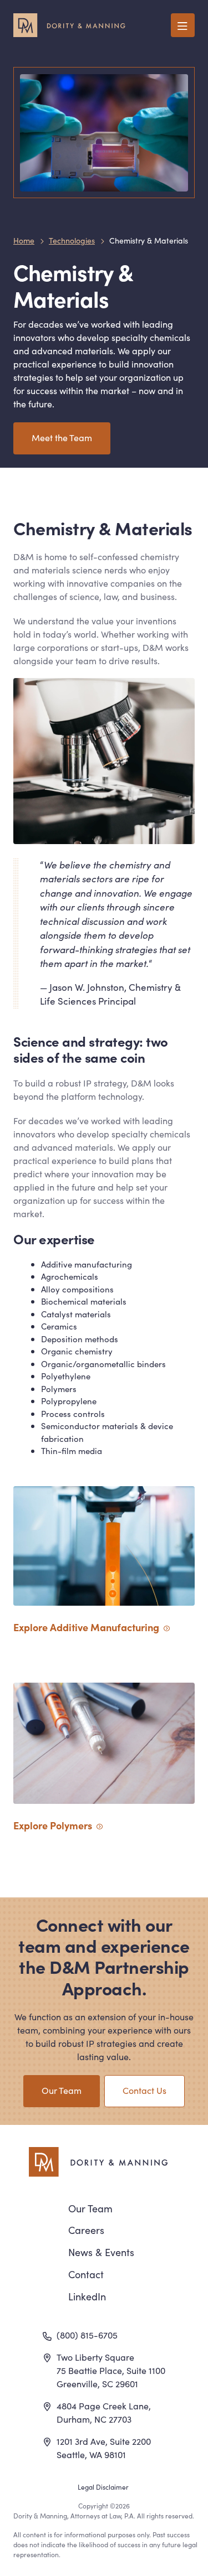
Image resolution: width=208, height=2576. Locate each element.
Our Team (62, 2090)
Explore (53, 1825)
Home (24, 240)
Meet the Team (62, 437)
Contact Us (144, 2090)
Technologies (72, 240)
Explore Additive (86, 1627)
